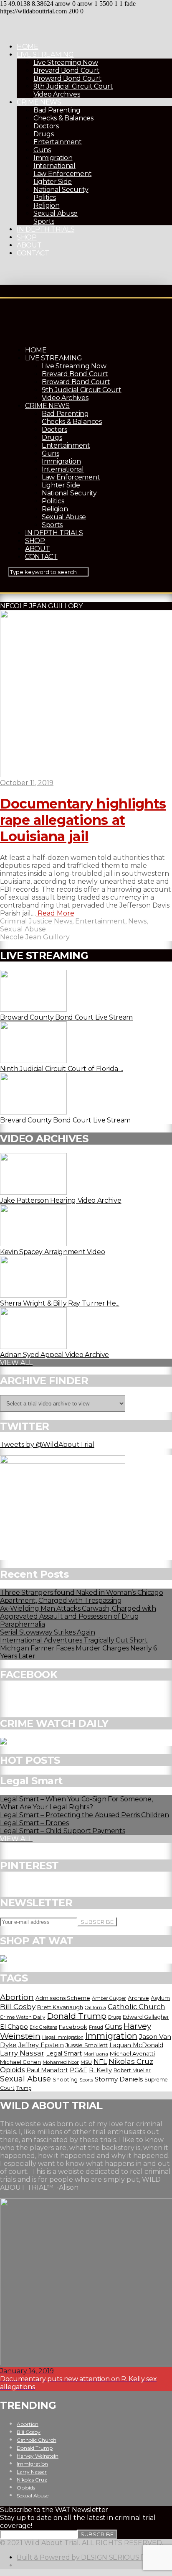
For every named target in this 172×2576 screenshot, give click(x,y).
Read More (55, 913)
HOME (28, 47)
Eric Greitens (43, 2027)
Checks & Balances (63, 118)
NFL (100, 2062)
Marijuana (96, 2054)
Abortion (17, 1997)
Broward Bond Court (67, 78)
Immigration (53, 158)
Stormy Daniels (119, 2079)
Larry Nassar (22, 2053)
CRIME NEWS (39, 102)
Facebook (73, 2027)
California (95, 2007)
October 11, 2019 (27, 783)
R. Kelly (100, 2070)
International (54, 166)
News (137, 921)
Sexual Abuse (56, 213)
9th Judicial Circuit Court (73, 86)
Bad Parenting (57, 110)
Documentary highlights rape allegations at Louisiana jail (83, 820)
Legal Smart (64, 2053)
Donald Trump (77, 2016)
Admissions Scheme (63, 1998)
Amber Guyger (109, 1998)
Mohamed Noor (61, 2062)
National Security (61, 190)
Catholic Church (137, 2007)
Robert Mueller (132, 2070)
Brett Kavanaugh (60, 2007)
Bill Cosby (18, 2006)
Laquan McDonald (136, 2045)
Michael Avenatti (132, 2053)
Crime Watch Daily (23, 2017)
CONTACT (33, 253)
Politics (44, 198)
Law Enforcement (62, 174)
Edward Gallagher (146, 2017)
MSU (86, 2062)
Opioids (12, 2070)
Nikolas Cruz (131, 2061)
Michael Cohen (20, 2062)
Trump (24, 2088)
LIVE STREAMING (45, 55)
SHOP (27, 237)
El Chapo (14, 2027)
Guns (42, 150)
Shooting (65, 2079)
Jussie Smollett (87, 2045)
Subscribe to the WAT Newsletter (54, 2510)
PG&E (78, 2070)
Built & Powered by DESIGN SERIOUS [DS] (85, 2557)
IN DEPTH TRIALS (46, 229)
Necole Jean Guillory (35, 937)
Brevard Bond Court (66, 70)
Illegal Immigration (63, 2037)
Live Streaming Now (66, 62)
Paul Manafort (47, 2070)
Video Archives (57, 94)
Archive (138, 1998)
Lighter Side (53, 182)
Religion (46, 205)
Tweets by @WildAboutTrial (47, 1445)
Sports (44, 221)
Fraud (96, 2027)
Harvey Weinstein (38, 2456)
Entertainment (58, 142)
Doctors (46, 126)
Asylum (160, 1998)
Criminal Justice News (36, 921)
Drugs (43, 134)
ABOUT (29, 245)
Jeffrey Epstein (41, 2045)
